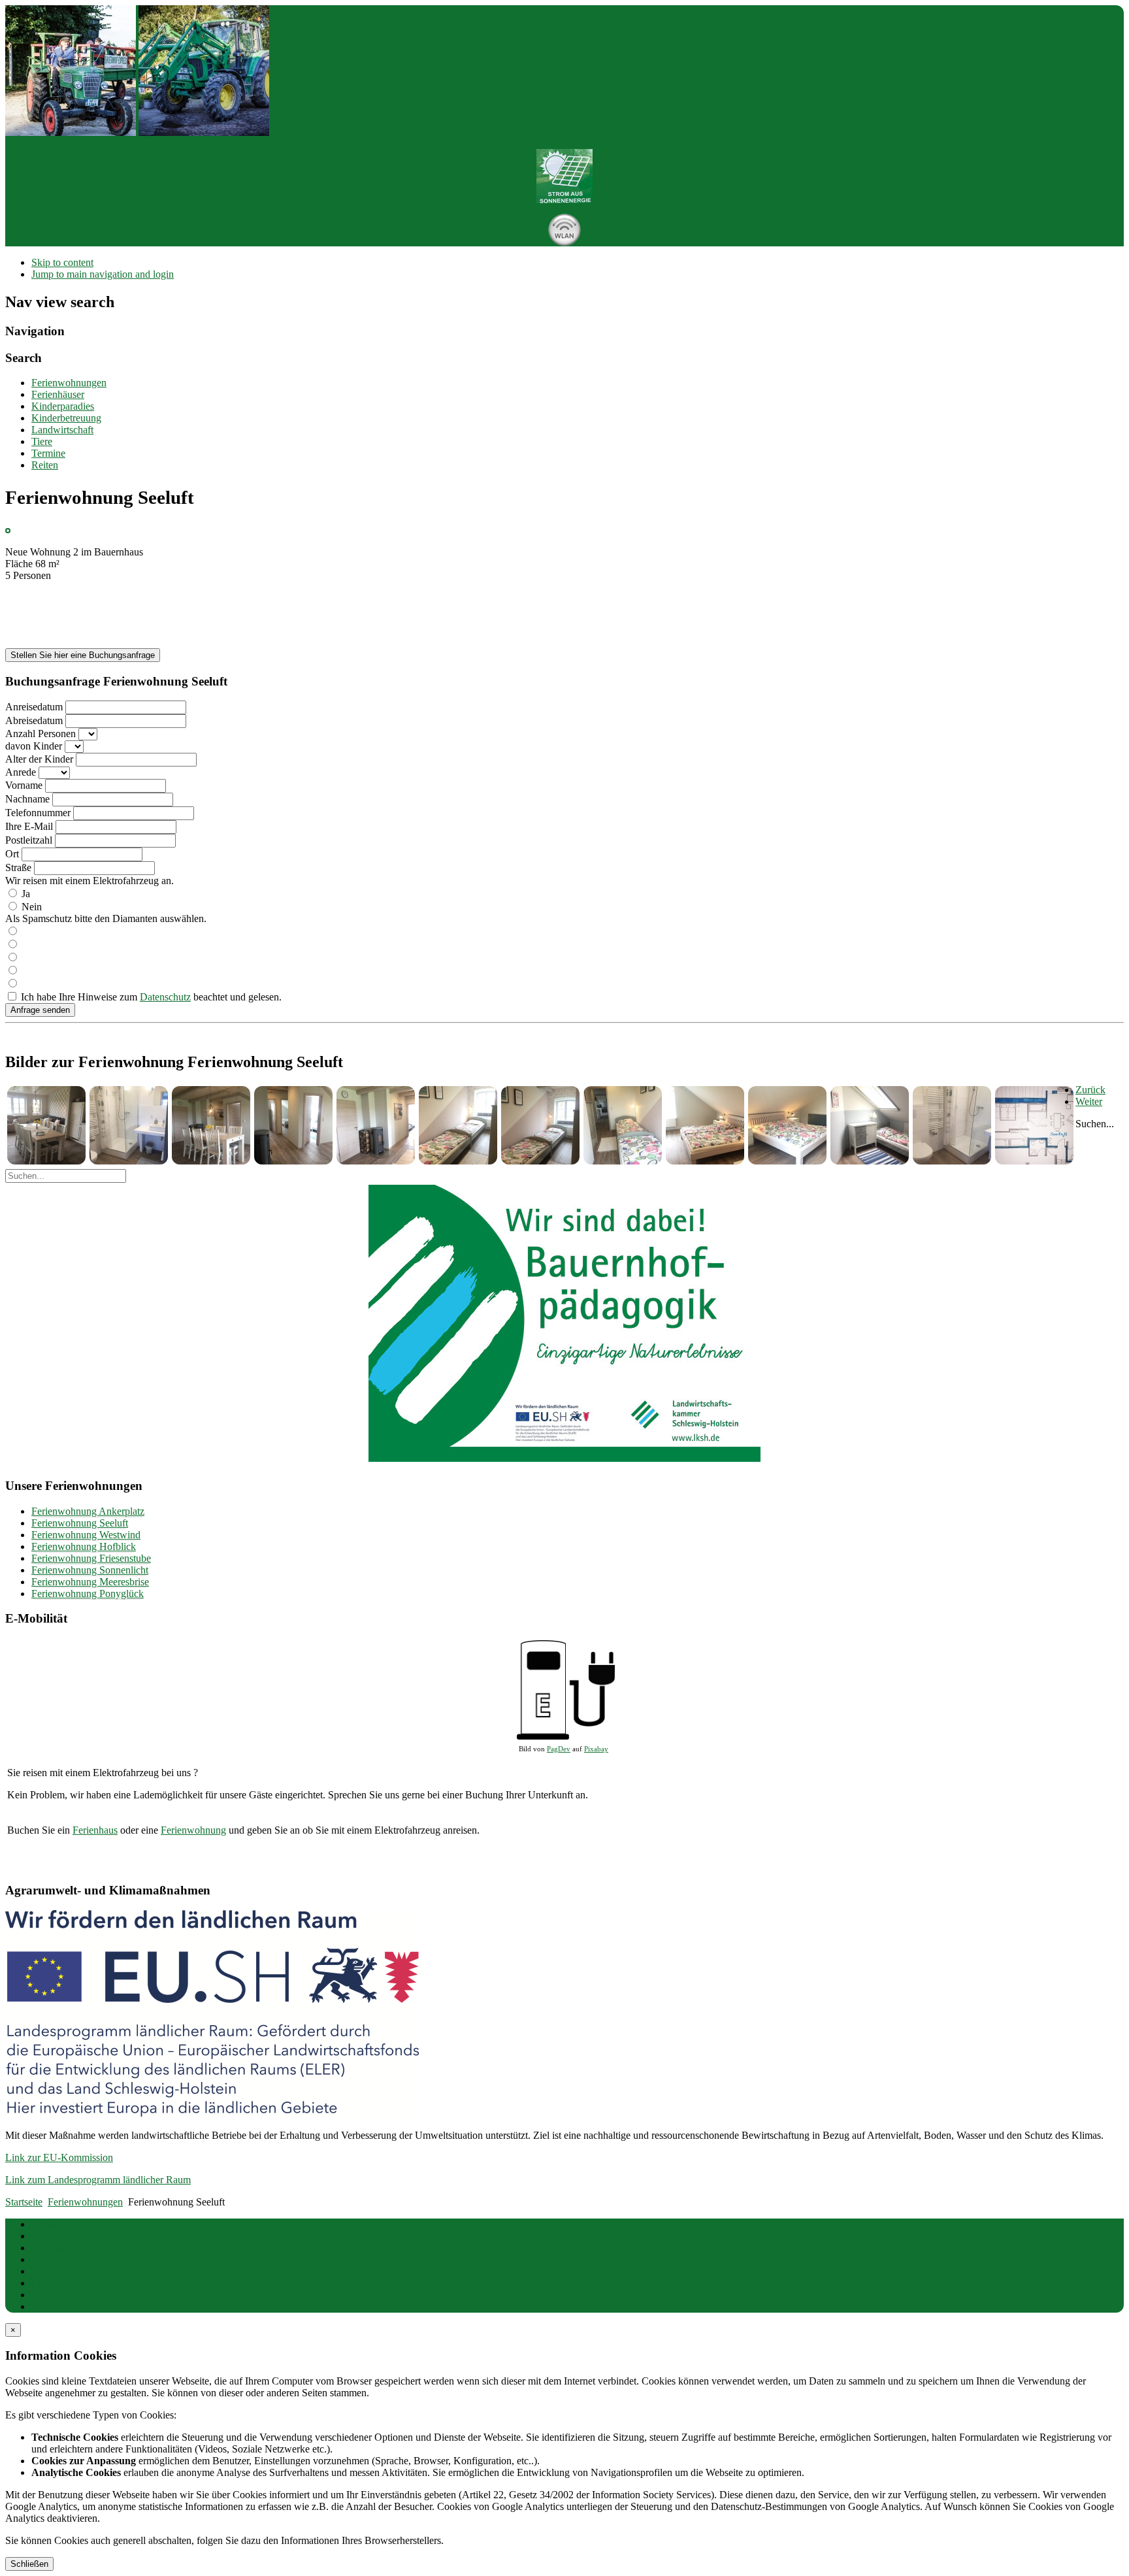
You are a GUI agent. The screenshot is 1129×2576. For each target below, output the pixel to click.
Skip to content (62, 262)
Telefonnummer (38, 813)
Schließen (29, 2564)
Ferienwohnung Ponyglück (88, 1593)
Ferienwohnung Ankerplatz (88, 1511)
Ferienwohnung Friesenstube (91, 1558)
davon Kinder (34, 746)
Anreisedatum (34, 707)
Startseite (50, 2224)
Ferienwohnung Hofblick (84, 1546)
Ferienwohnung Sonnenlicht (90, 1570)
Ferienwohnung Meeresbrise (90, 1582)
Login (44, 2283)
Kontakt (48, 2271)
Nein (32, 907)
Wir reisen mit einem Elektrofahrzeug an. (90, 881)
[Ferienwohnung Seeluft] (46, 1161)
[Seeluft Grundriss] (1034, 1161)
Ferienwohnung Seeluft (80, 1523)
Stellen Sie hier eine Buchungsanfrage (83, 655)
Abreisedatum (34, 720)
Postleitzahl (29, 840)
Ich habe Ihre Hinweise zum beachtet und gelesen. (151, 997)
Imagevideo (56, 2306)
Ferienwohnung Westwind (86, 1535)
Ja (26, 894)
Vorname (24, 785)
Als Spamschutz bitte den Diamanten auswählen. (106, 918)
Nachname (27, 799)
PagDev (559, 1749)
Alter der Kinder (39, 759)
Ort (12, 854)
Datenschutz (165, 997)
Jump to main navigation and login (103, 274)
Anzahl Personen (41, 734)
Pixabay (596, 1749)
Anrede (21, 772)
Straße (18, 867)
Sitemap (48, 2295)
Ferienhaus (95, 1830)
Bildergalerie (58, 2236)
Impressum (54, 2248)
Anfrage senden (40, 1010)
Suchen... (1095, 1124)
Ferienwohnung (193, 1830)
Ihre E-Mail (29, 826)
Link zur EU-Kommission (59, 2157)
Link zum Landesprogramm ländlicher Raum (98, 2180)
